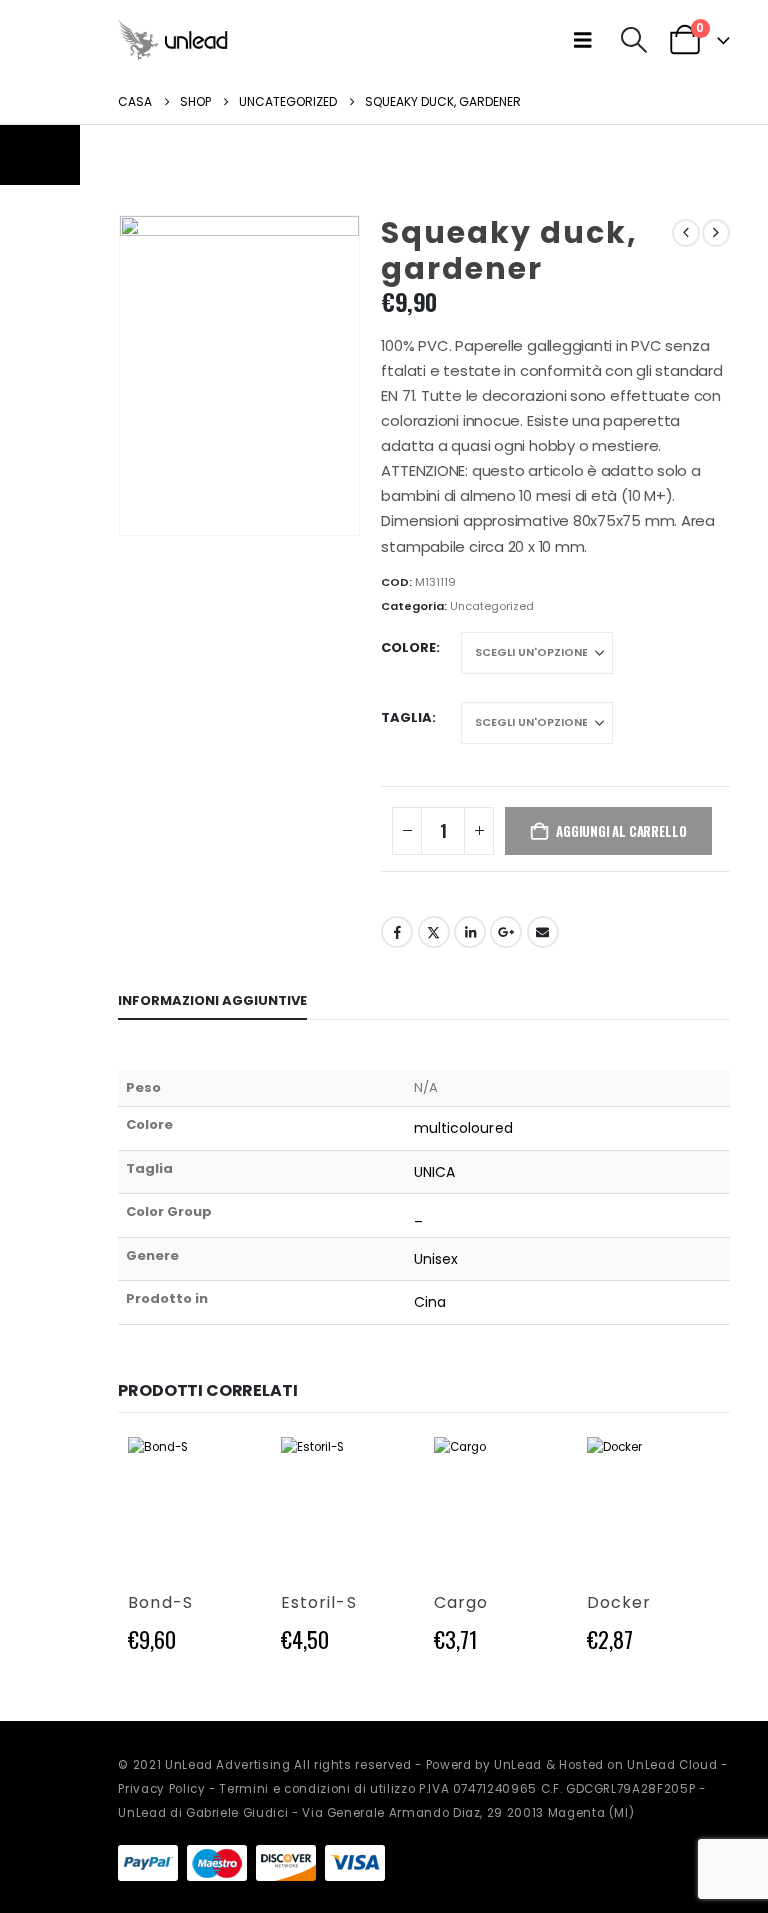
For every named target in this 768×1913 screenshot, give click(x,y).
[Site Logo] (173, 39)
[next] (716, 233)
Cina (430, 1302)
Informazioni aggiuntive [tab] (212, 1000)
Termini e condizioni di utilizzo (317, 1789)
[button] (587, 40)
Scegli (228, 1470)
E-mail (543, 932)
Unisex (436, 1259)
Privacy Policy (161, 1789)
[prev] (686, 233)
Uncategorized (492, 606)
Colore (408, 647)
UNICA (434, 1172)
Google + (506, 932)
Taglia (406, 717)
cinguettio (434, 932)
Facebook (397, 932)
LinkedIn (470, 932)
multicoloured (463, 1128)
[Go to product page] (194, 1503)
